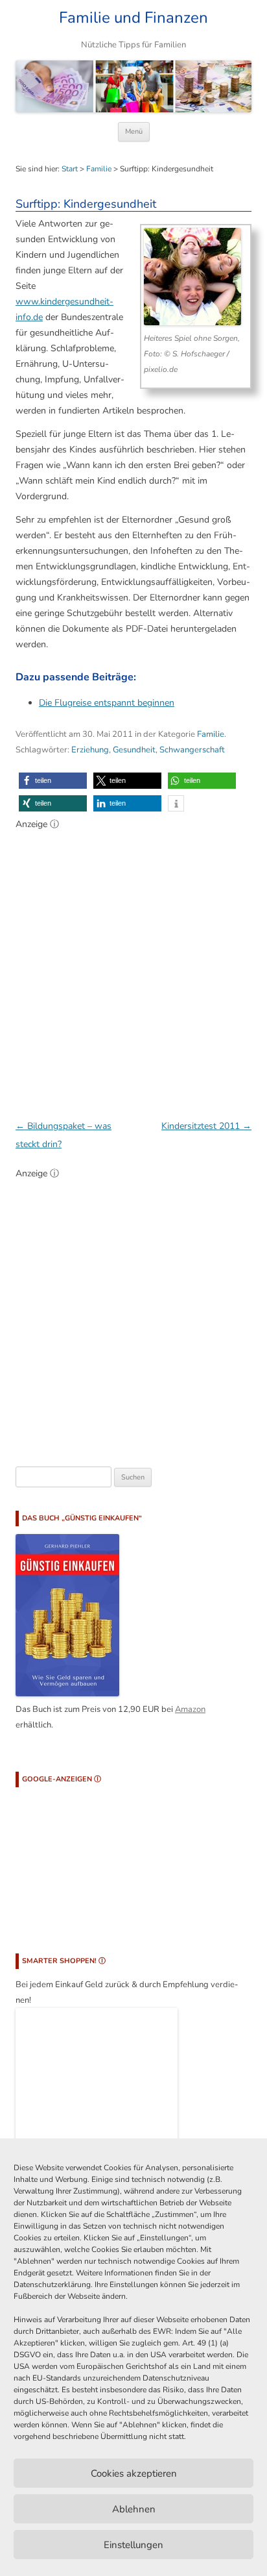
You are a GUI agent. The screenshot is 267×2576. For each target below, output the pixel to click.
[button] (53, 781)
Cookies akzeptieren (134, 2473)
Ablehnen (134, 2509)
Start (70, 169)
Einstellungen (133, 2545)
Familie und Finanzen (133, 18)
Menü (134, 131)
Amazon (190, 1709)
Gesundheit (134, 750)
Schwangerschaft (192, 750)
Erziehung (90, 750)
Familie (99, 169)
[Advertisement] (133, 968)
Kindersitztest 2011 (206, 1126)
